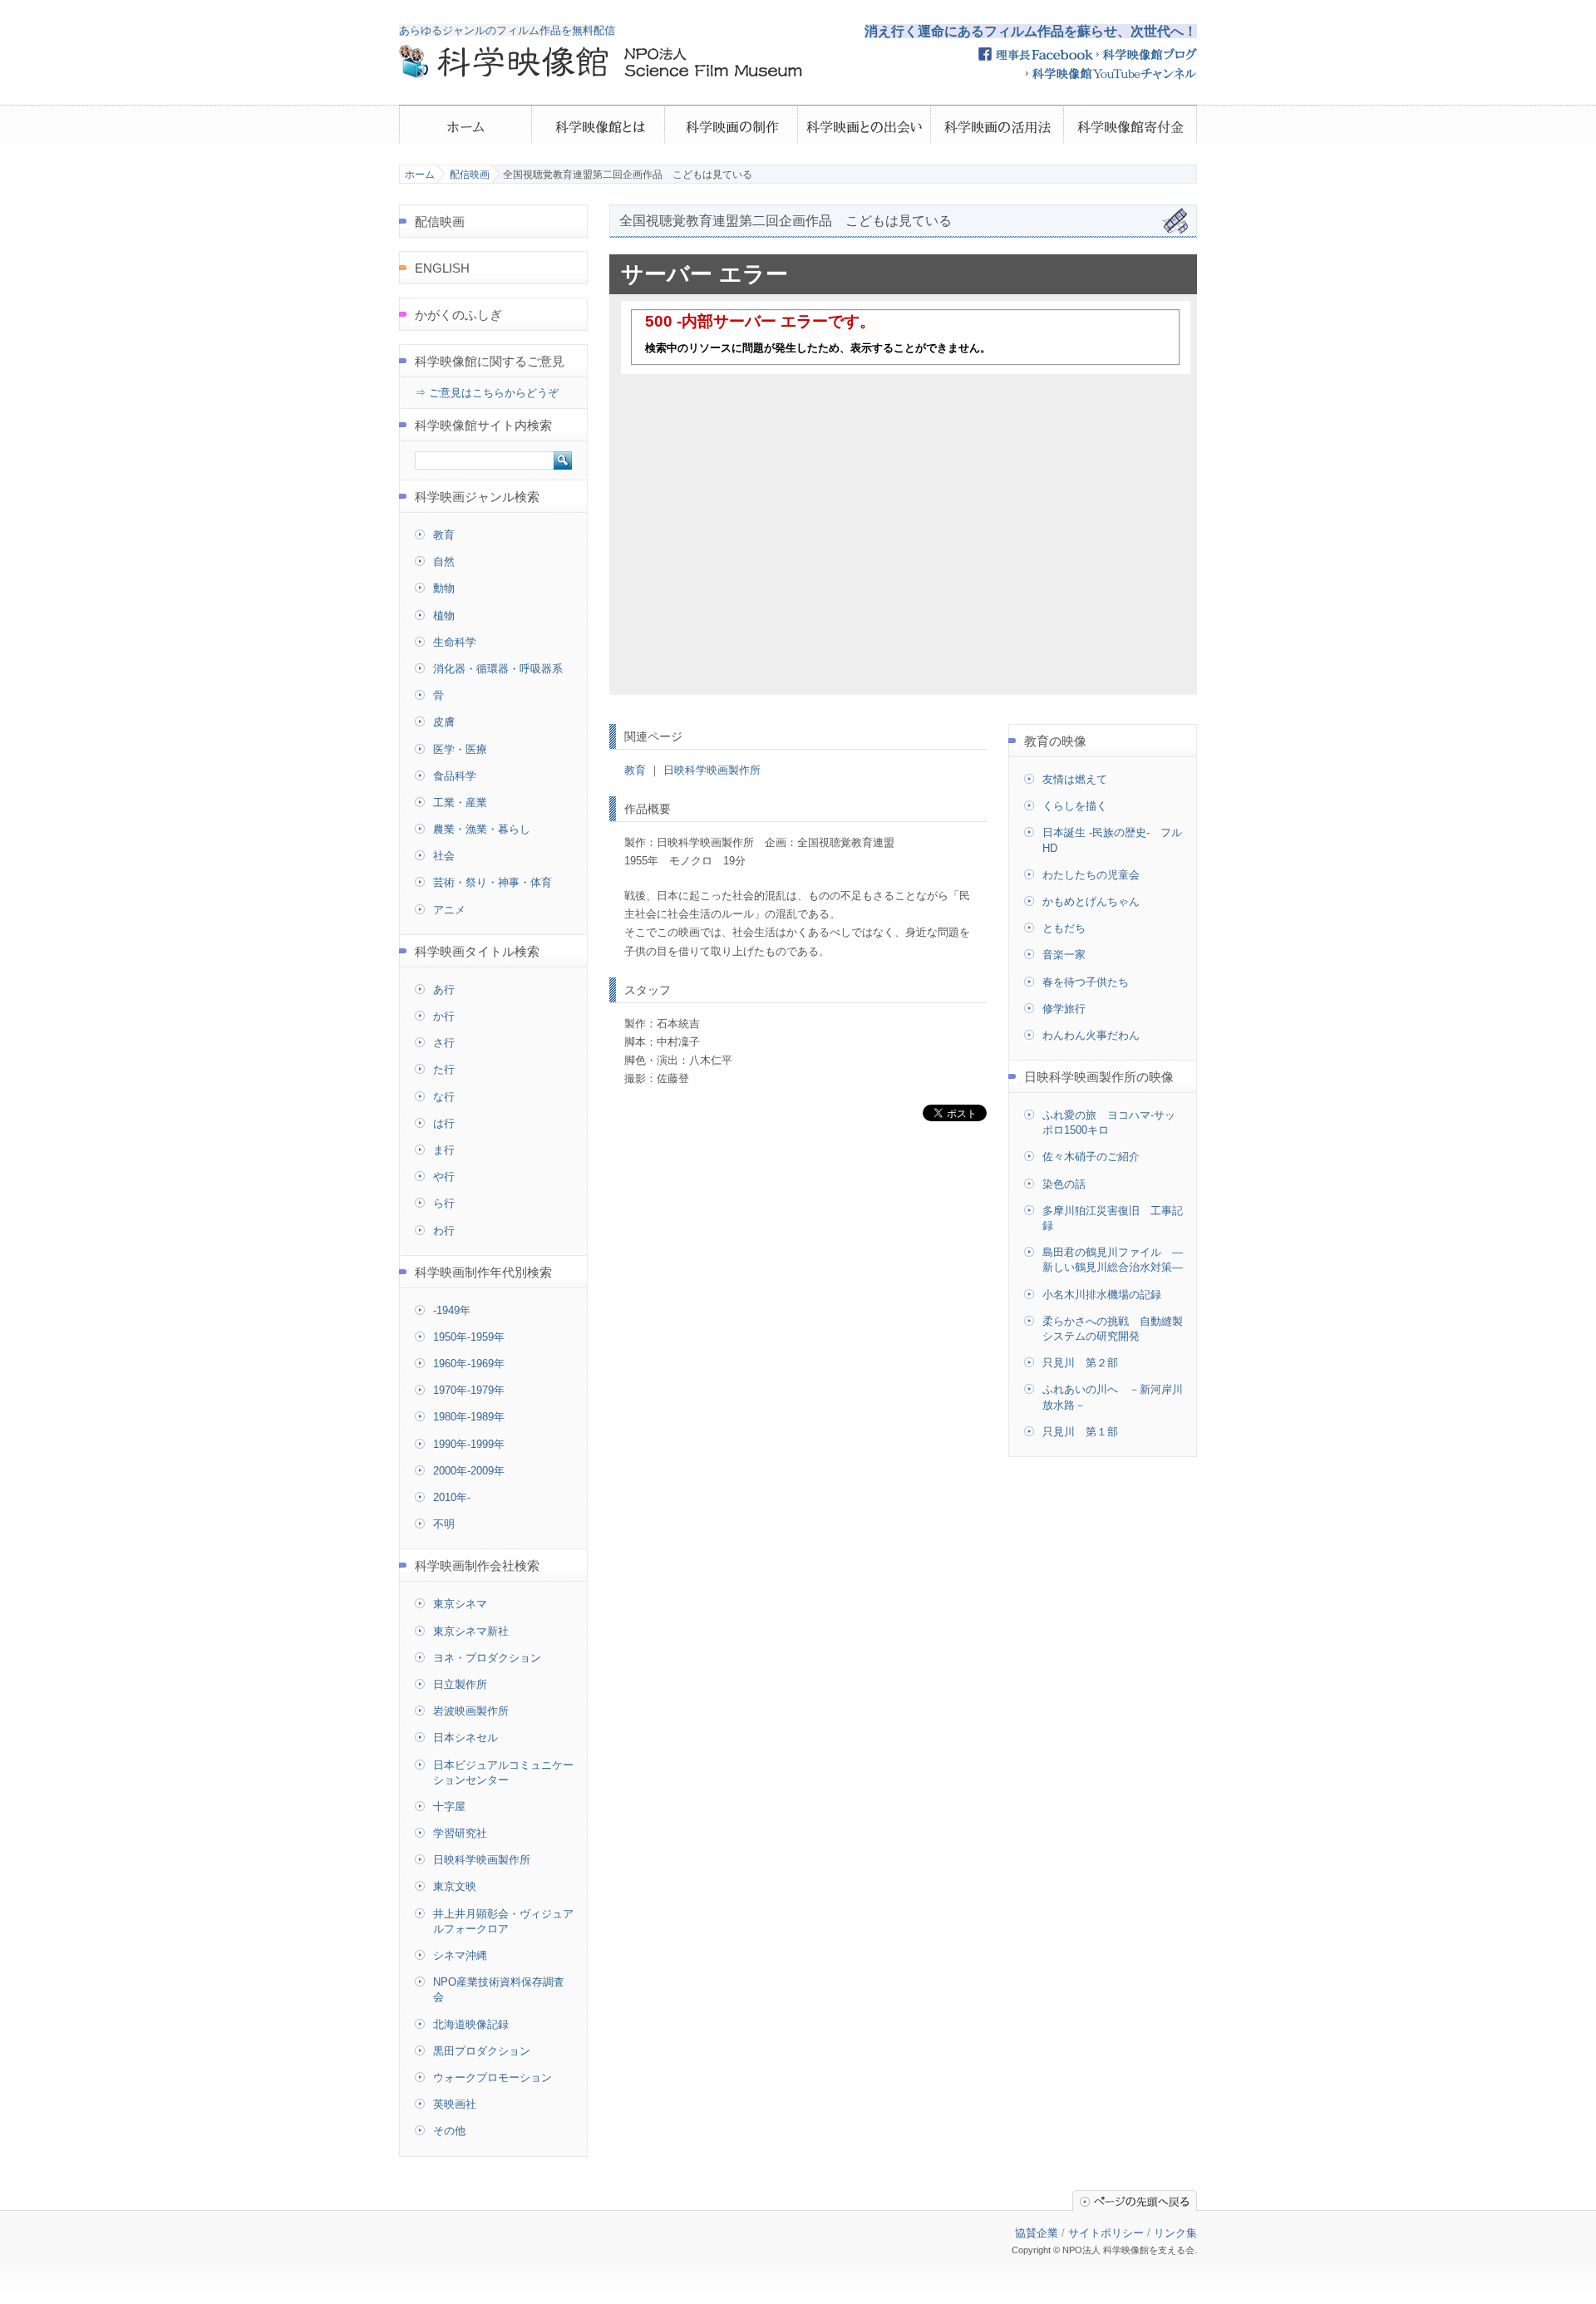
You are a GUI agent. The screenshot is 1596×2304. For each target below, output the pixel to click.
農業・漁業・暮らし (482, 829)
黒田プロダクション (482, 2051)
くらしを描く (1075, 806)
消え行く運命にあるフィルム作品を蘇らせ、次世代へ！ (1031, 31)
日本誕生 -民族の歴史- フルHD (1112, 840)
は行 (444, 1123)
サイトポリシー (1106, 2233)
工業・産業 (460, 802)
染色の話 (1064, 1184)
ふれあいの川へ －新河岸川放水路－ (1113, 1397)
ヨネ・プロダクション (487, 1658)
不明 (444, 1524)
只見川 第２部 (1080, 1363)
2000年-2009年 (469, 1471)
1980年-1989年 (469, 1417)
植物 (444, 615)
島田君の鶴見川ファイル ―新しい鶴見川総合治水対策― (1113, 1260)
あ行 (444, 990)
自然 (444, 561)
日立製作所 (460, 1684)
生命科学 (455, 642)
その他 (449, 2131)
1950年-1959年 (469, 1337)
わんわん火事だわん (1091, 1035)
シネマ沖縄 (460, 1955)
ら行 (444, 1203)
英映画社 (455, 2104)
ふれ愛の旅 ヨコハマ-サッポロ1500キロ (1109, 1122)
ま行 (444, 1150)
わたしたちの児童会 (1091, 875)
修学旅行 (1064, 1009)
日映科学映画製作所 (712, 770)
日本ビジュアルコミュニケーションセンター (503, 1772)
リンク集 (1175, 2233)
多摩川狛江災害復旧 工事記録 (1113, 1218)
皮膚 (444, 722)
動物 (444, 588)
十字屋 (449, 1807)
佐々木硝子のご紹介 (1091, 1157)
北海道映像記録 (471, 2024)
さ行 (444, 1043)
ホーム (420, 175)
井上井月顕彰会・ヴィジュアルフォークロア (503, 1921)
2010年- (452, 1497)
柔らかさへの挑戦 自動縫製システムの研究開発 (1113, 1329)
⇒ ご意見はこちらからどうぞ (487, 393)
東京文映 (455, 1886)
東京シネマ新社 (471, 1631)
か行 (444, 1016)
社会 (444, 856)
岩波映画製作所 (471, 1711)
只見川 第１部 (1080, 1432)
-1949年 (452, 1310)
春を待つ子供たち (1086, 982)
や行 (444, 1177)
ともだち (1064, 928)
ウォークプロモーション (493, 2078)
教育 (635, 770)
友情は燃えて (1075, 779)
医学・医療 (460, 749)
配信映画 (470, 175)
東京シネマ (460, 1604)
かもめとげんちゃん (1091, 901)
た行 (444, 1069)
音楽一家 (1064, 955)
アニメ (449, 910)
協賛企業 (1037, 2233)
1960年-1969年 (469, 1364)
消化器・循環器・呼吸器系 (498, 669)
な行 (444, 1097)
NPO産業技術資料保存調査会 (499, 1989)
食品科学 (455, 776)
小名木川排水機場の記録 (1102, 1295)
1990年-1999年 (469, 1444)
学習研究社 (460, 1833)
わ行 (444, 1231)
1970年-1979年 (469, 1390)
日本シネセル (465, 1738)
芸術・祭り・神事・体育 (493, 882)
